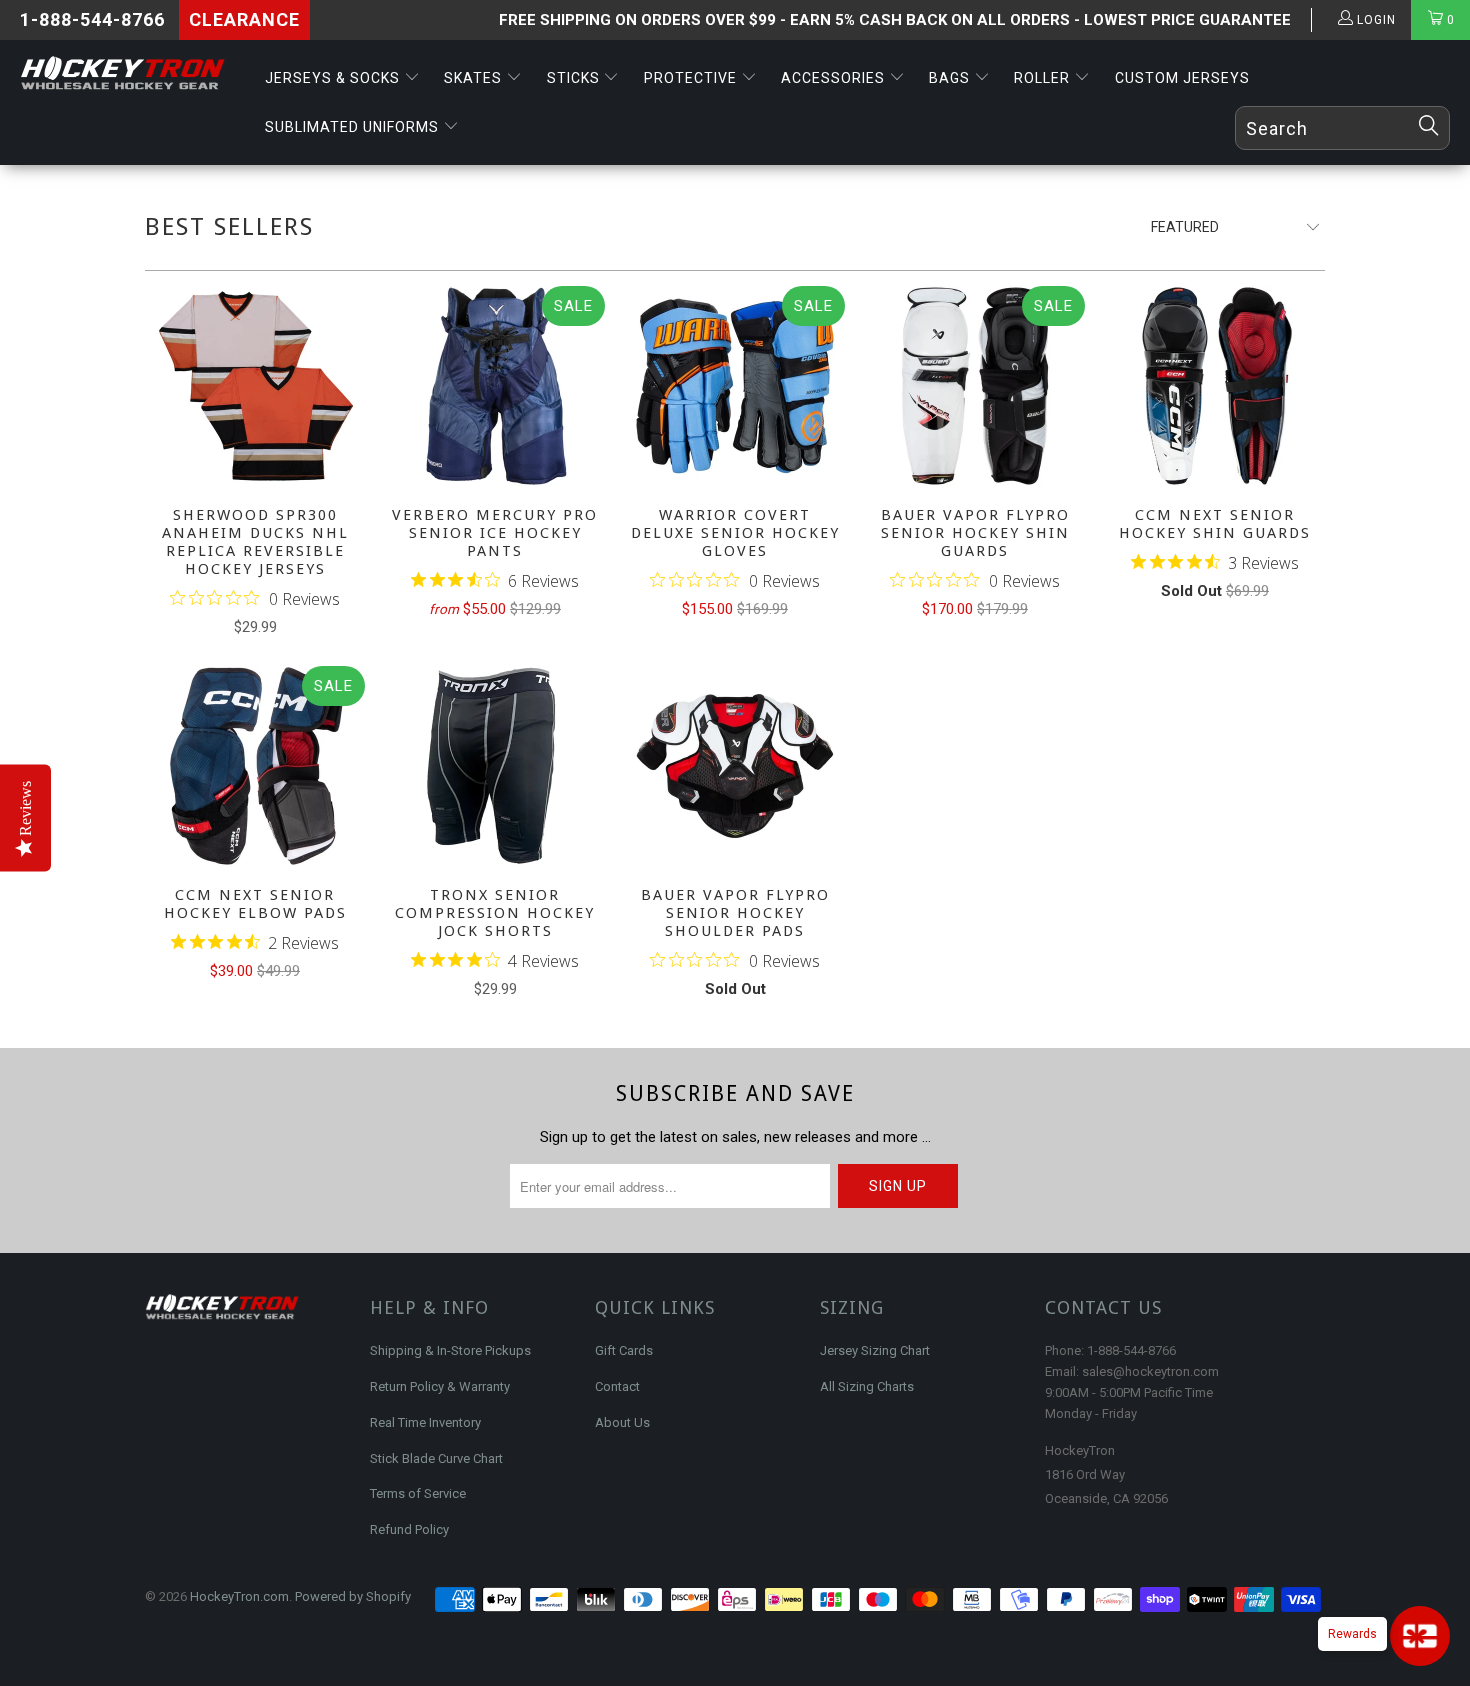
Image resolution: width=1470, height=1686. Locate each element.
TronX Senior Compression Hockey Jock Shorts (495, 766)
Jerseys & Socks (334, 78)
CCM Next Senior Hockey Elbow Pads (255, 766)
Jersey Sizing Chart (875, 1350)
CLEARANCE (244, 19)
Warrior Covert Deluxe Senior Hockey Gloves (735, 386)
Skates (475, 78)
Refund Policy (409, 1529)
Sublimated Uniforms (354, 127)
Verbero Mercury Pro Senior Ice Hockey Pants (495, 386)
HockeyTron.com (239, 1596)
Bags (951, 78)
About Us (622, 1422)
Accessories (835, 78)
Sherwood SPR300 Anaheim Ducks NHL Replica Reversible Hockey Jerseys (255, 386)
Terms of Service (418, 1493)
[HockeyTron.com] (127, 74)
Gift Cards (624, 1350)
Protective (692, 78)
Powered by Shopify (353, 1596)
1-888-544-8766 (92, 19)
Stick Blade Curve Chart (436, 1458)
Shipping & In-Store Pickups (450, 1350)
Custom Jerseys (1182, 78)
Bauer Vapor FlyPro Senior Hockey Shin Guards (975, 386)
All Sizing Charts (867, 1386)
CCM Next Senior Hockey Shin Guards (1215, 386)
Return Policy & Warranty (440, 1386)
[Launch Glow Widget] (1420, 1636)
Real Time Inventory (425, 1422)
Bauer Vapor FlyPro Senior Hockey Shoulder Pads (735, 766)
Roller (1044, 78)
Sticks (575, 78)
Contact (617, 1386)
